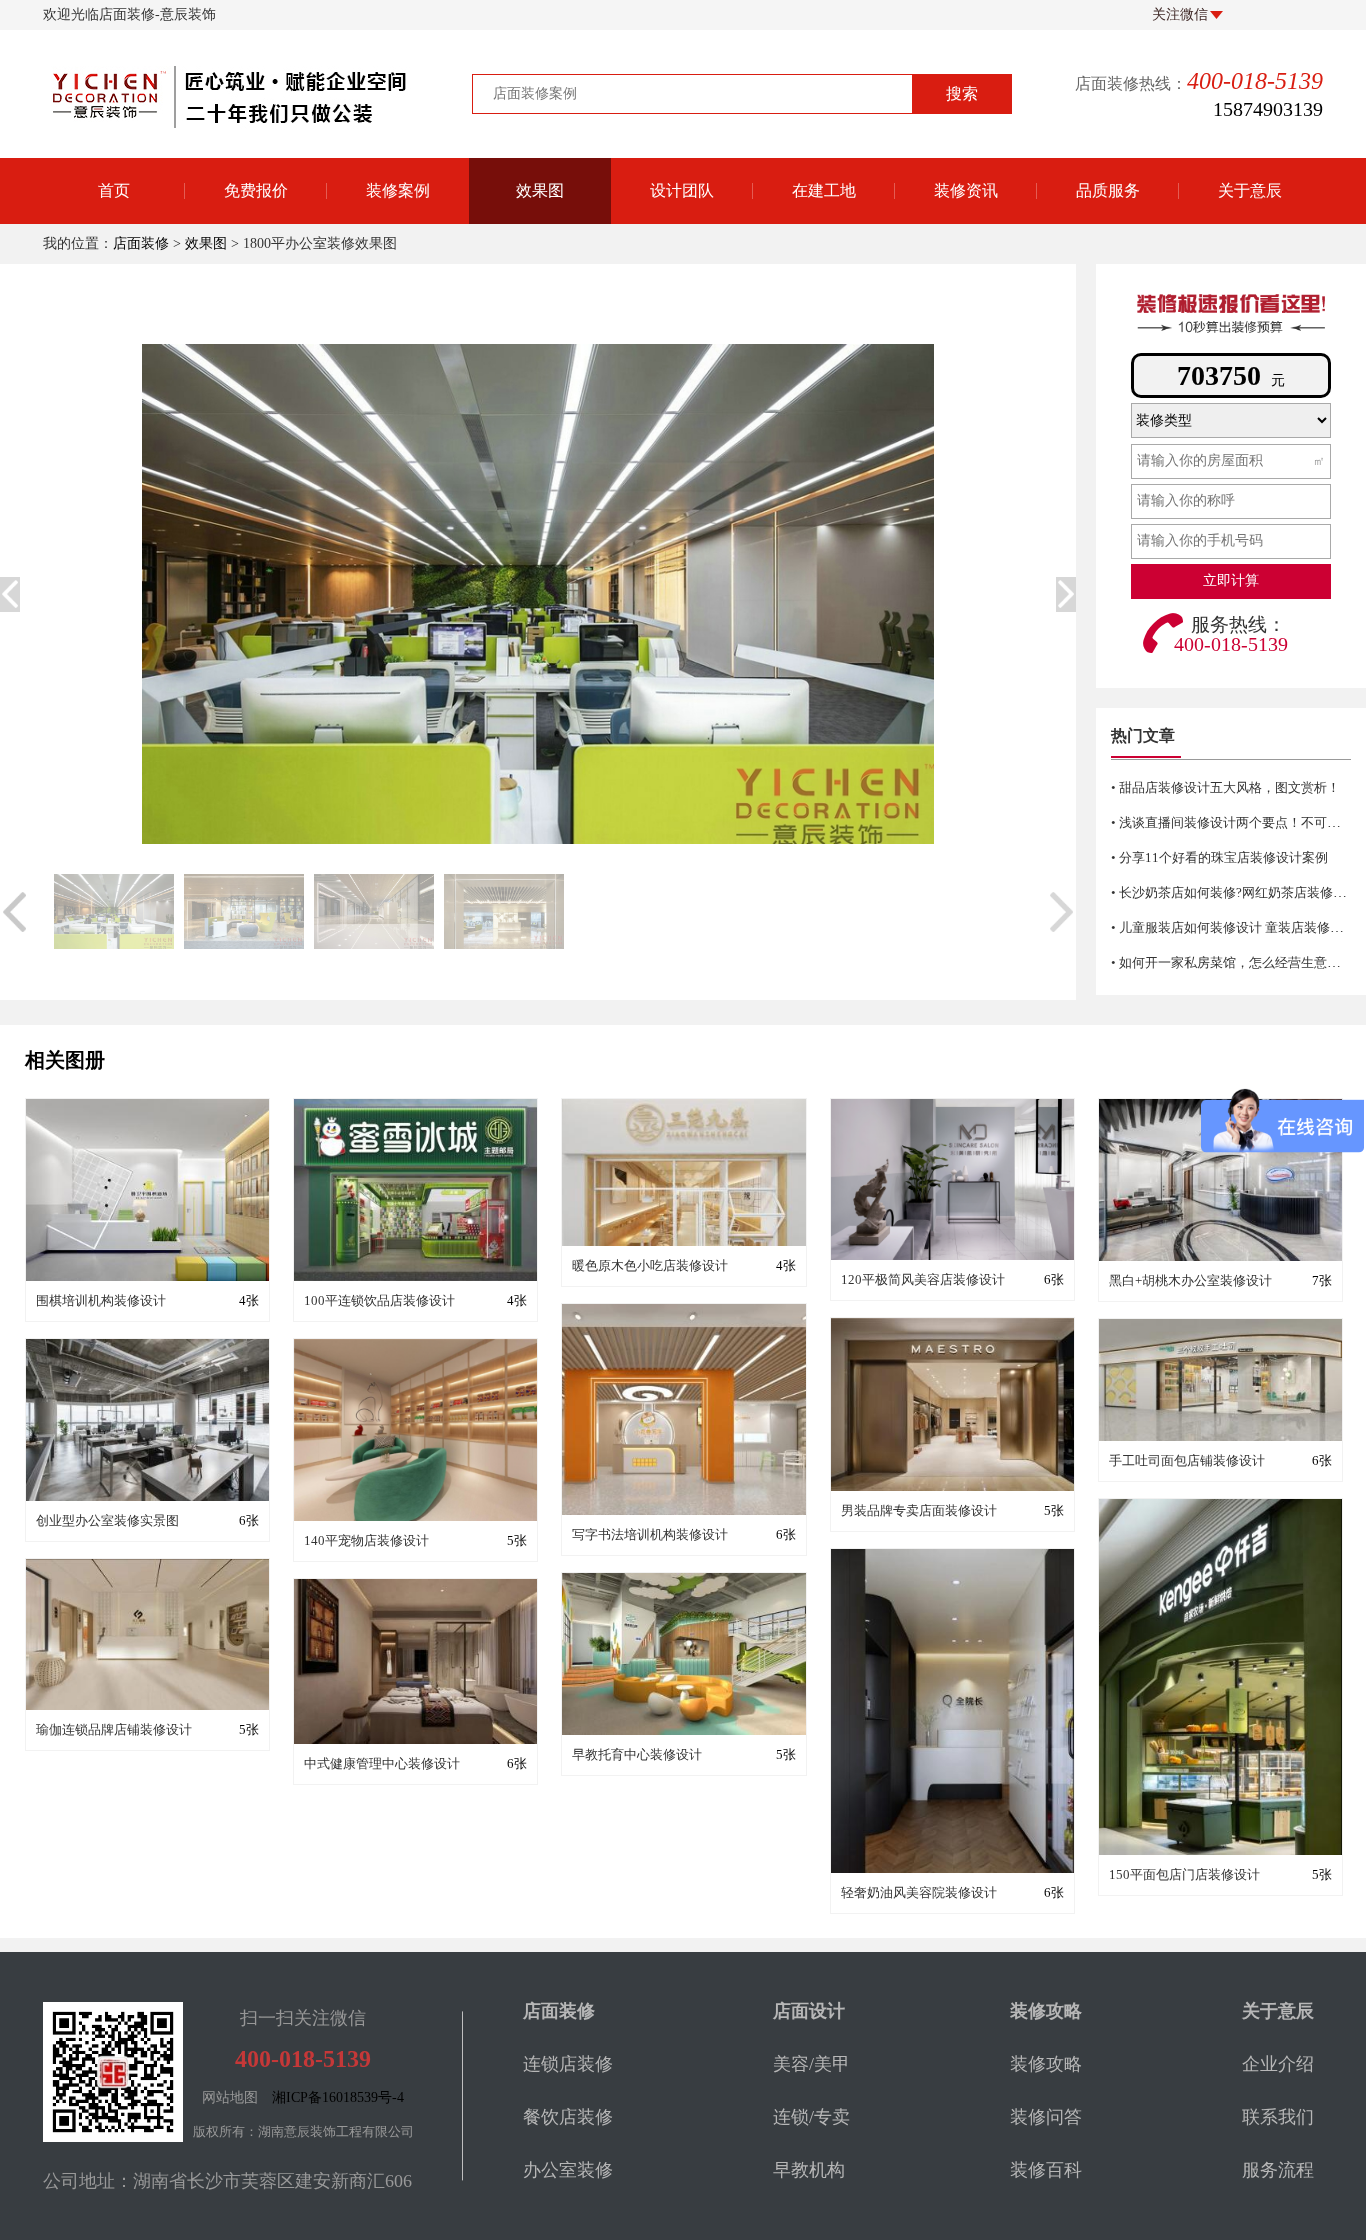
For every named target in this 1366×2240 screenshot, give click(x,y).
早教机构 (809, 2170)
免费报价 (256, 190)
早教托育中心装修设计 (637, 1754)
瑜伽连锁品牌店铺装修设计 (114, 1729)
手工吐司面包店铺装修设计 (1187, 1460)
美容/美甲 (811, 2064)
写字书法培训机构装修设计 (650, 1534)
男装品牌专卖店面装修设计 (919, 1510)
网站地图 (230, 2097)
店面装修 (141, 243)
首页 (114, 190)
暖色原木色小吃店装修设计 (650, 1265)
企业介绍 (1278, 2064)
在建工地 (824, 190)
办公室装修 (568, 2170)
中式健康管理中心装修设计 (382, 1763)
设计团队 (682, 190)
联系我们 (1278, 2117)
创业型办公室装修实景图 (107, 1520)
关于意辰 (1250, 190)
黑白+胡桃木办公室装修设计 (1190, 1280)
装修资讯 (966, 190)
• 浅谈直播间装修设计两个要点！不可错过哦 (1238, 822)
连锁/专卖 (811, 2117)
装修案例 (398, 190)
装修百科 (966, 248)
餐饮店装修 (568, 2117)
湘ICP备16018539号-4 (338, 2097)
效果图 (540, 190)
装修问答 (966, 298)
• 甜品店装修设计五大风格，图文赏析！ (1225, 787)
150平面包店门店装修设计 (1184, 1874)
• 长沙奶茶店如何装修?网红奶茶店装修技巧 (1235, 892)
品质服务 (1108, 190)
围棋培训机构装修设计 (101, 1300)
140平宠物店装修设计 (366, 1540)
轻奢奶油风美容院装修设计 (919, 1892)
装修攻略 (966, 348)
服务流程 (1278, 2170)
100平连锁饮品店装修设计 (379, 1300)
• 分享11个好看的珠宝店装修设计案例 (1219, 857)
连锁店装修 (568, 2064)
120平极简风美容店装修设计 (923, 1279)
